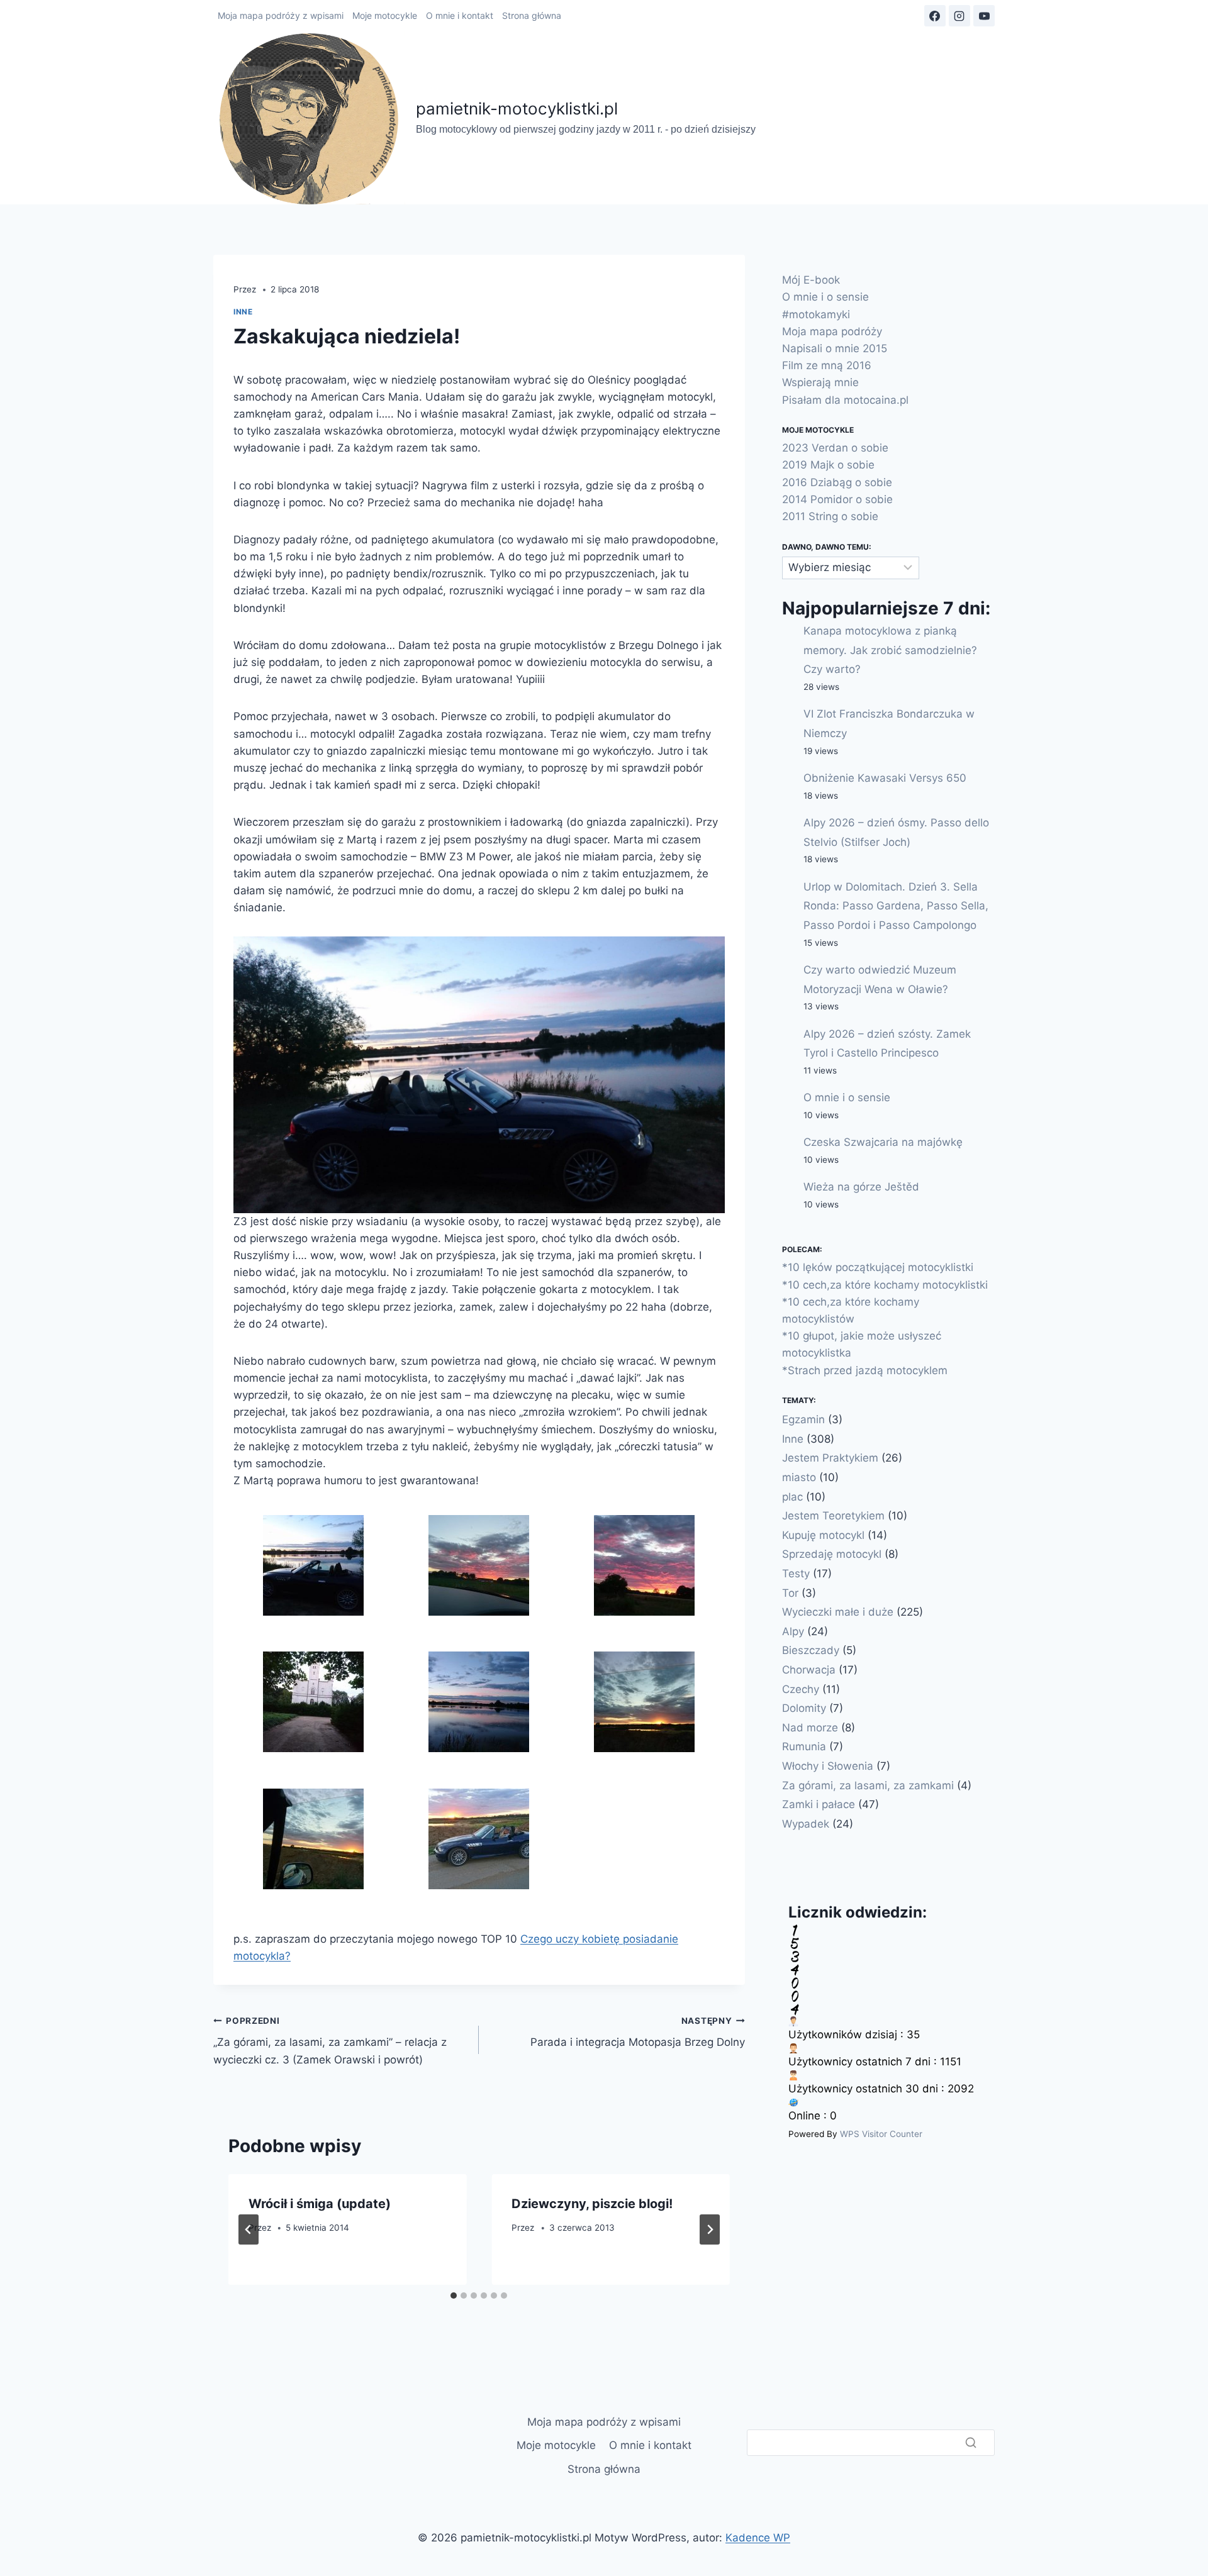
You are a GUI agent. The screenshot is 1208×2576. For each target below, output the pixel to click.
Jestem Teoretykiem (833, 1516)
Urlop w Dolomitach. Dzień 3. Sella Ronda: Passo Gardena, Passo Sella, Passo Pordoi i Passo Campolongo (896, 905)
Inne (243, 312)
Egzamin (803, 1419)
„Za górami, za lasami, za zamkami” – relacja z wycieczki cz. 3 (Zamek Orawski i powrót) (330, 2041)
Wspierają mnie (820, 382)
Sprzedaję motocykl (832, 1554)
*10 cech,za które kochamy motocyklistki (885, 1284)
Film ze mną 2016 (827, 365)
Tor (790, 1592)
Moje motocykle (385, 15)
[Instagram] (959, 16)
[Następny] (710, 2229)
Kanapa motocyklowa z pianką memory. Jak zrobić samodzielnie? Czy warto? (890, 650)
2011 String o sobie (830, 516)
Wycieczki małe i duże (838, 1612)
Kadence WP (758, 2538)
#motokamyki (816, 314)
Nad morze (810, 1727)
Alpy (793, 1631)
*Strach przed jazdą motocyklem (865, 1370)
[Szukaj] (971, 2443)
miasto (799, 1477)
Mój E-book (811, 280)
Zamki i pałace (819, 1804)
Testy (796, 1574)
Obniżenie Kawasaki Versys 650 (885, 778)
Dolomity (804, 1708)
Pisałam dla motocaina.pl (845, 399)
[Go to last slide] (249, 2229)
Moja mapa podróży (832, 331)
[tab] (454, 2296)
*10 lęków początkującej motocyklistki (878, 1267)
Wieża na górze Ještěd (861, 1187)
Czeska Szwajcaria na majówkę (883, 1142)
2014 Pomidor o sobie (837, 499)
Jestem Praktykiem (830, 1458)
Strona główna (532, 15)
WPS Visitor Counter (881, 2133)
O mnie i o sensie (825, 297)
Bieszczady (811, 1650)
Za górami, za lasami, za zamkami (868, 1785)
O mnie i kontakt (460, 15)
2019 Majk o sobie (828, 465)
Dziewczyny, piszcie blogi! (592, 2204)
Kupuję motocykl (823, 1535)
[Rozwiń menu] (989, 118)
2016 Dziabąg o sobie (837, 482)
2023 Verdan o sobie (835, 448)
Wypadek (806, 1823)
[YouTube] (984, 16)
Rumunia (804, 1746)
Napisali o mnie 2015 (835, 348)
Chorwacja (809, 1670)
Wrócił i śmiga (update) (320, 2204)
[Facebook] (935, 16)
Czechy (801, 1689)
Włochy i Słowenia (828, 1766)
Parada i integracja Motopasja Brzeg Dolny (637, 2032)
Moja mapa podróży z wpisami (281, 15)
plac (792, 1496)
